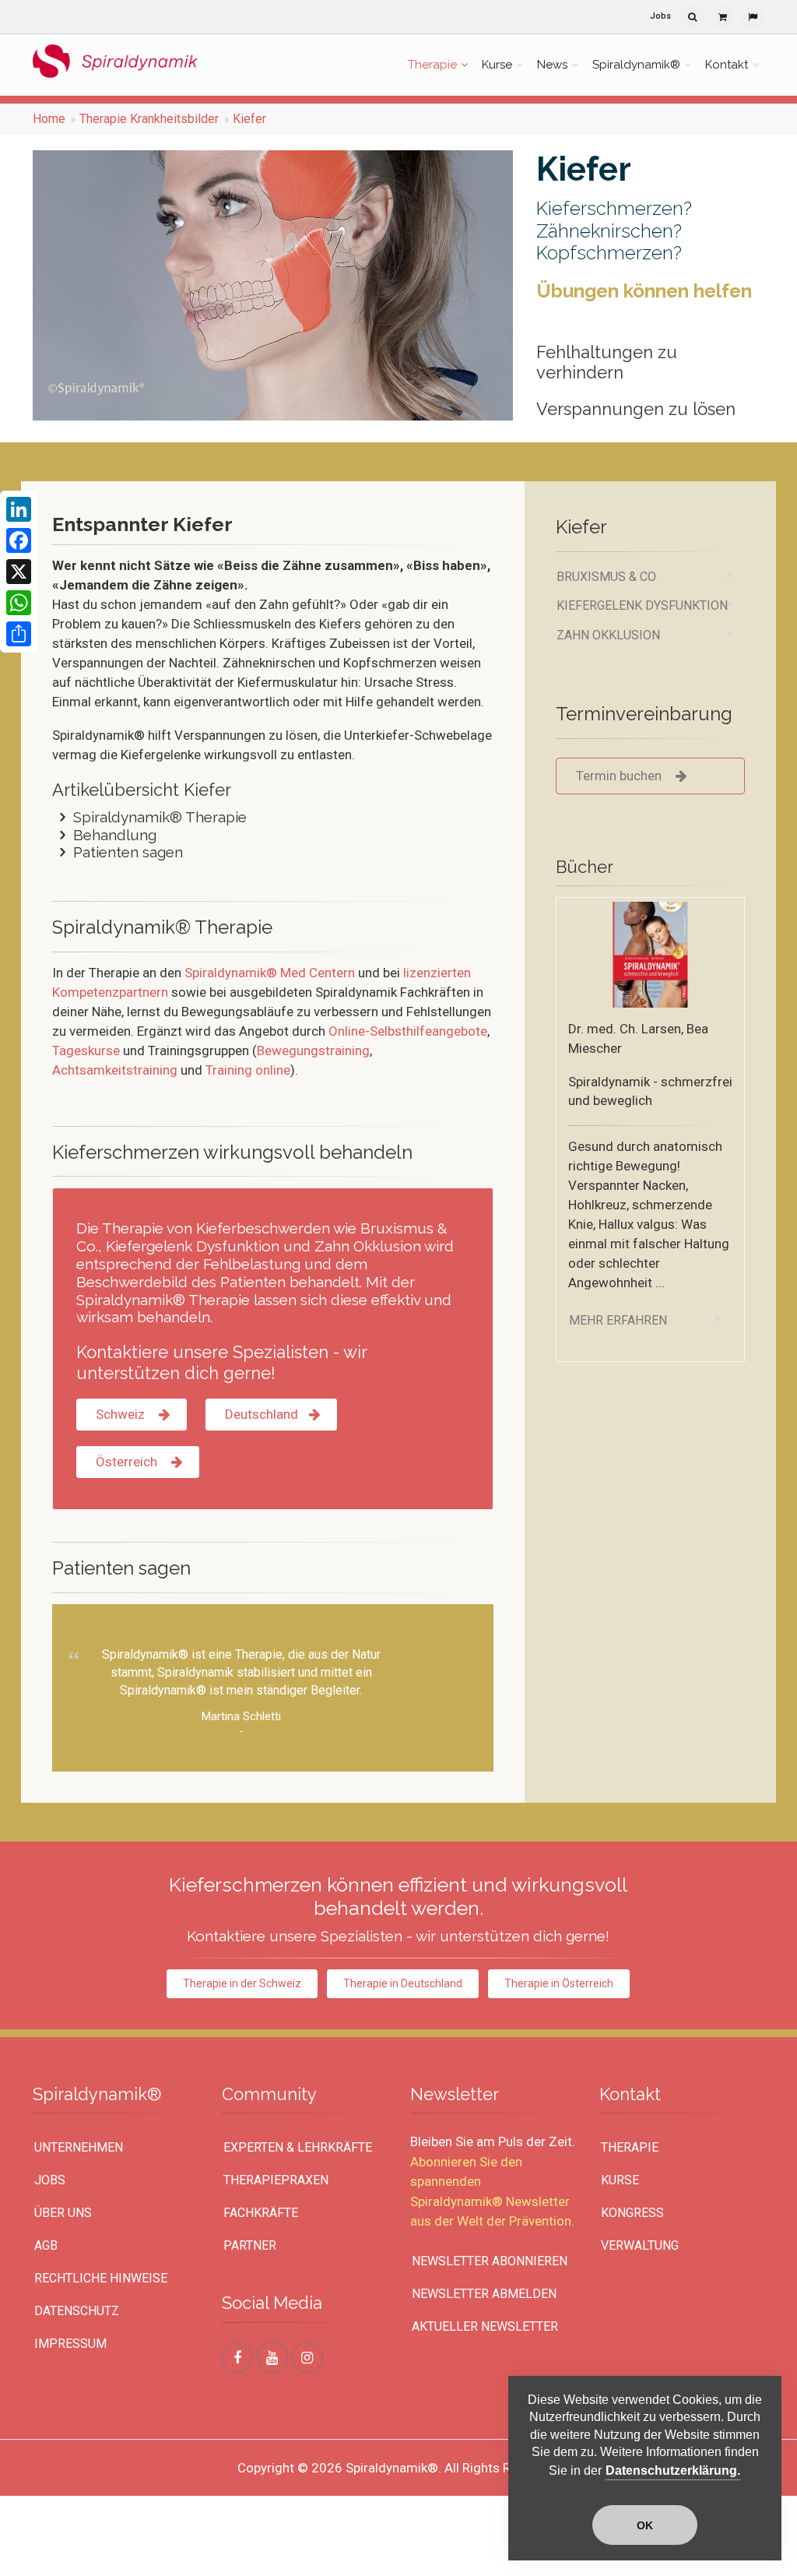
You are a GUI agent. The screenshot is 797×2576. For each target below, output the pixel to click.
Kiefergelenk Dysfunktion (642, 605)
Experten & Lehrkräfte (298, 2147)
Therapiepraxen (276, 2180)
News (552, 65)
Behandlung (115, 835)
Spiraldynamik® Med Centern (270, 973)
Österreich (128, 1462)
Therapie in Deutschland (403, 1983)
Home (49, 119)
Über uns (63, 2213)
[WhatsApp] (19, 603)
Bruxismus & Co (606, 577)
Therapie (432, 65)
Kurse (497, 65)
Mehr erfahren (618, 1320)
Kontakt (727, 65)
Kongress (632, 2213)
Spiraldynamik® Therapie (160, 817)
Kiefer (249, 119)
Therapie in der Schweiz (242, 1983)
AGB (46, 2245)
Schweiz (122, 1414)
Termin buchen (622, 776)
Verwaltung (640, 2245)
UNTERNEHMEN (79, 2147)
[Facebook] (19, 540)
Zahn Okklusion (608, 635)
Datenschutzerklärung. (673, 2470)
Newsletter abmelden (484, 2294)
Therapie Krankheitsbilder (149, 119)
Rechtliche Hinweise (101, 2278)
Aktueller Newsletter (485, 2326)
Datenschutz (77, 2311)
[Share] (19, 634)
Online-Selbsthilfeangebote (408, 1031)
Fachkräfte (261, 2213)
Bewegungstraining (313, 1050)
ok (645, 2525)
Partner (250, 2245)
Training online (248, 1070)
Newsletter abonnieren (490, 2261)
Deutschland (262, 1414)
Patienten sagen (128, 852)
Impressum (70, 2344)
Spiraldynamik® (636, 65)
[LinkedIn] (19, 509)
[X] (19, 572)
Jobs (660, 16)
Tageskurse (86, 1050)
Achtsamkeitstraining (115, 1070)
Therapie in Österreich (559, 1983)
